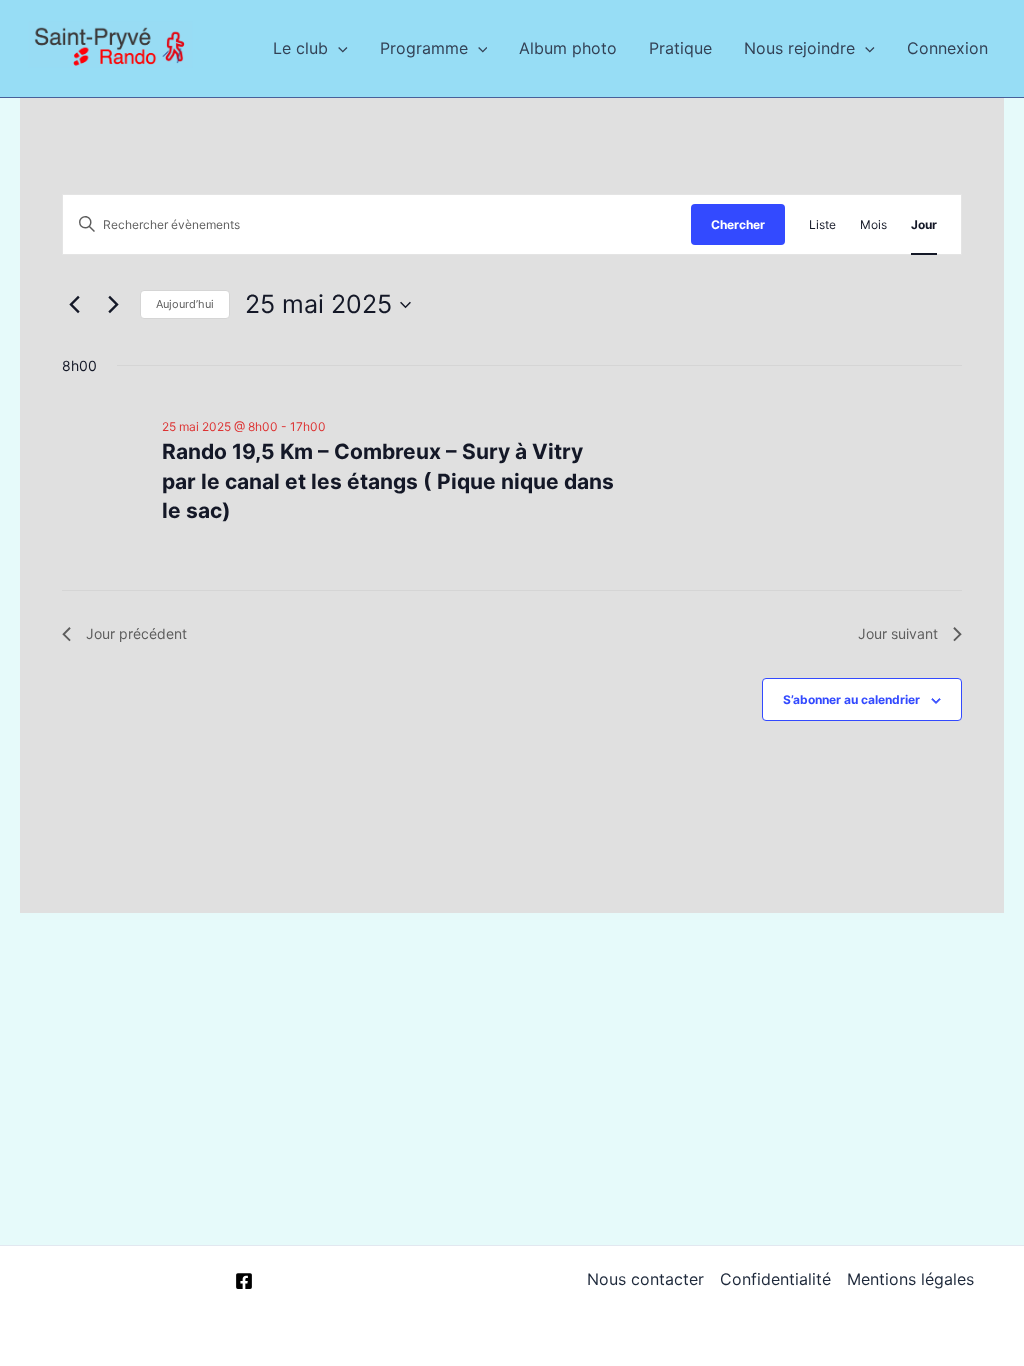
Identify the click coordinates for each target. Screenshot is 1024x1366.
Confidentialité (775, 1279)
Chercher (738, 224)
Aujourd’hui (185, 304)
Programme (424, 48)
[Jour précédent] (74, 305)
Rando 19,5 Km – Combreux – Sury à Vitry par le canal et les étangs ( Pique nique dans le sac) (388, 481)
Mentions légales (910, 1279)
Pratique (680, 48)
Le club (300, 48)
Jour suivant (898, 633)
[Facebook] (244, 1281)
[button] (338, 48)
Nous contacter (645, 1279)
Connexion (947, 48)
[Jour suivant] (113, 305)
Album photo (568, 48)
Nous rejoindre (799, 48)
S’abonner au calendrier (851, 699)
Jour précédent (136, 633)
